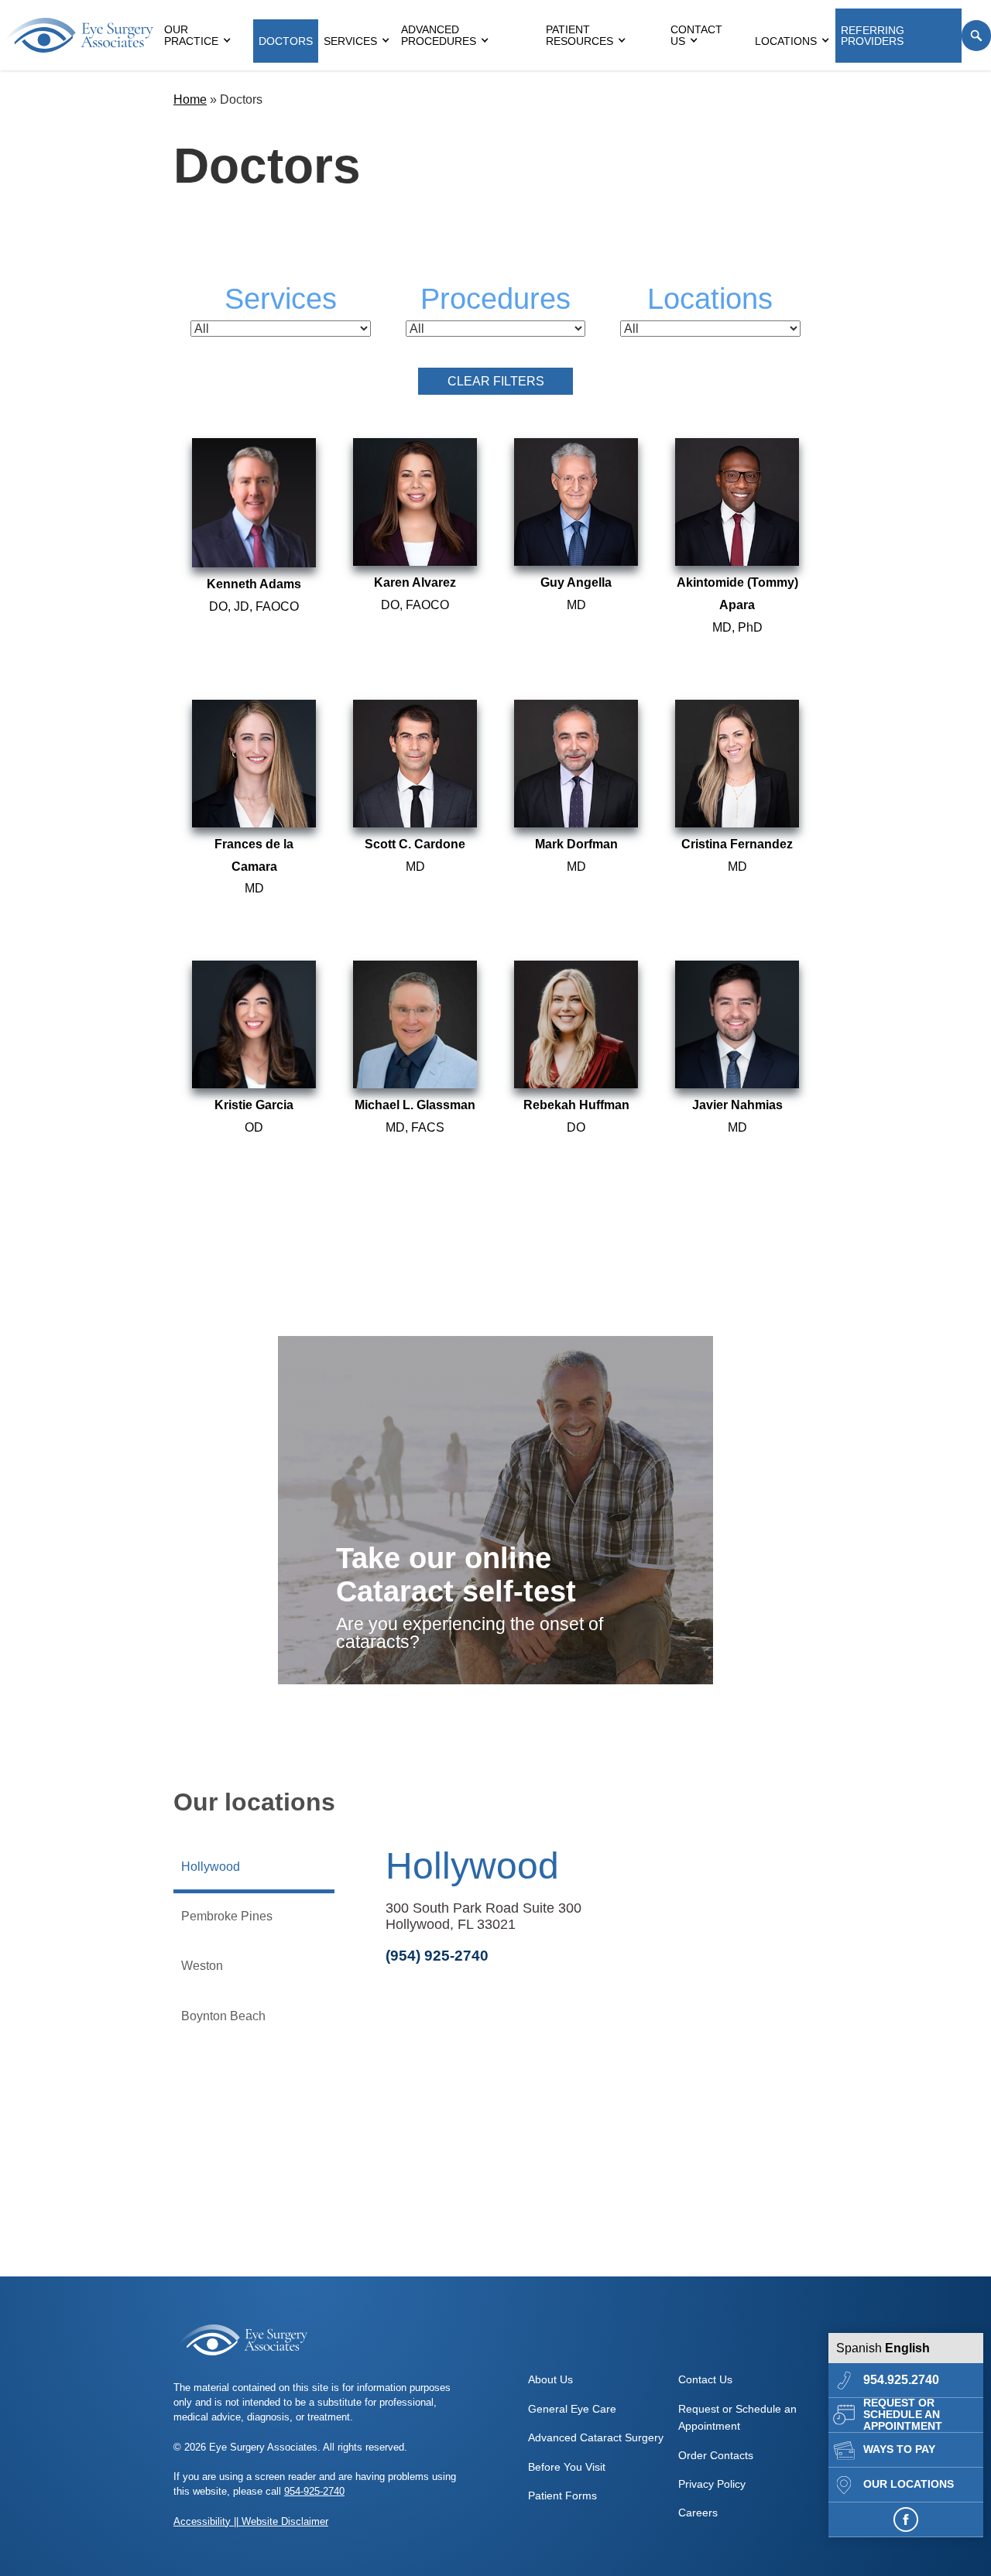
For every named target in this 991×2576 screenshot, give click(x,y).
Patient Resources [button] (580, 35)
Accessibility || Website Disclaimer (251, 2521)
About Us (550, 2379)
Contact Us (696, 35)
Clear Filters (496, 381)
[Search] (976, 36)
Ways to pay (899, 2449)
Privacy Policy (712, 2484)
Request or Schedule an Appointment (903, 2415)
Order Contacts (716, 2455)
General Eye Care (572, 2409)
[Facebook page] (906, 2519)
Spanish (859, 2348)
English (907, 2348)
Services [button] (350, 41)
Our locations (909, 2484)
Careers (698, 2513)
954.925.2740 (901, 2380)
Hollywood (472, 1866)
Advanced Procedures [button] (439, 35)
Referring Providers (873, 36)
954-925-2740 (314, 2491)
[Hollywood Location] (576, 2161)
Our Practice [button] (191, 35)
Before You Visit (567, 2467)
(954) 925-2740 (437, 1956)
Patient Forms (562, 2495)
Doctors (286, 41)
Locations (786, 41)
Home (190, 99)
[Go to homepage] (79, 35)
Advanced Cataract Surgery (596, 2437)
